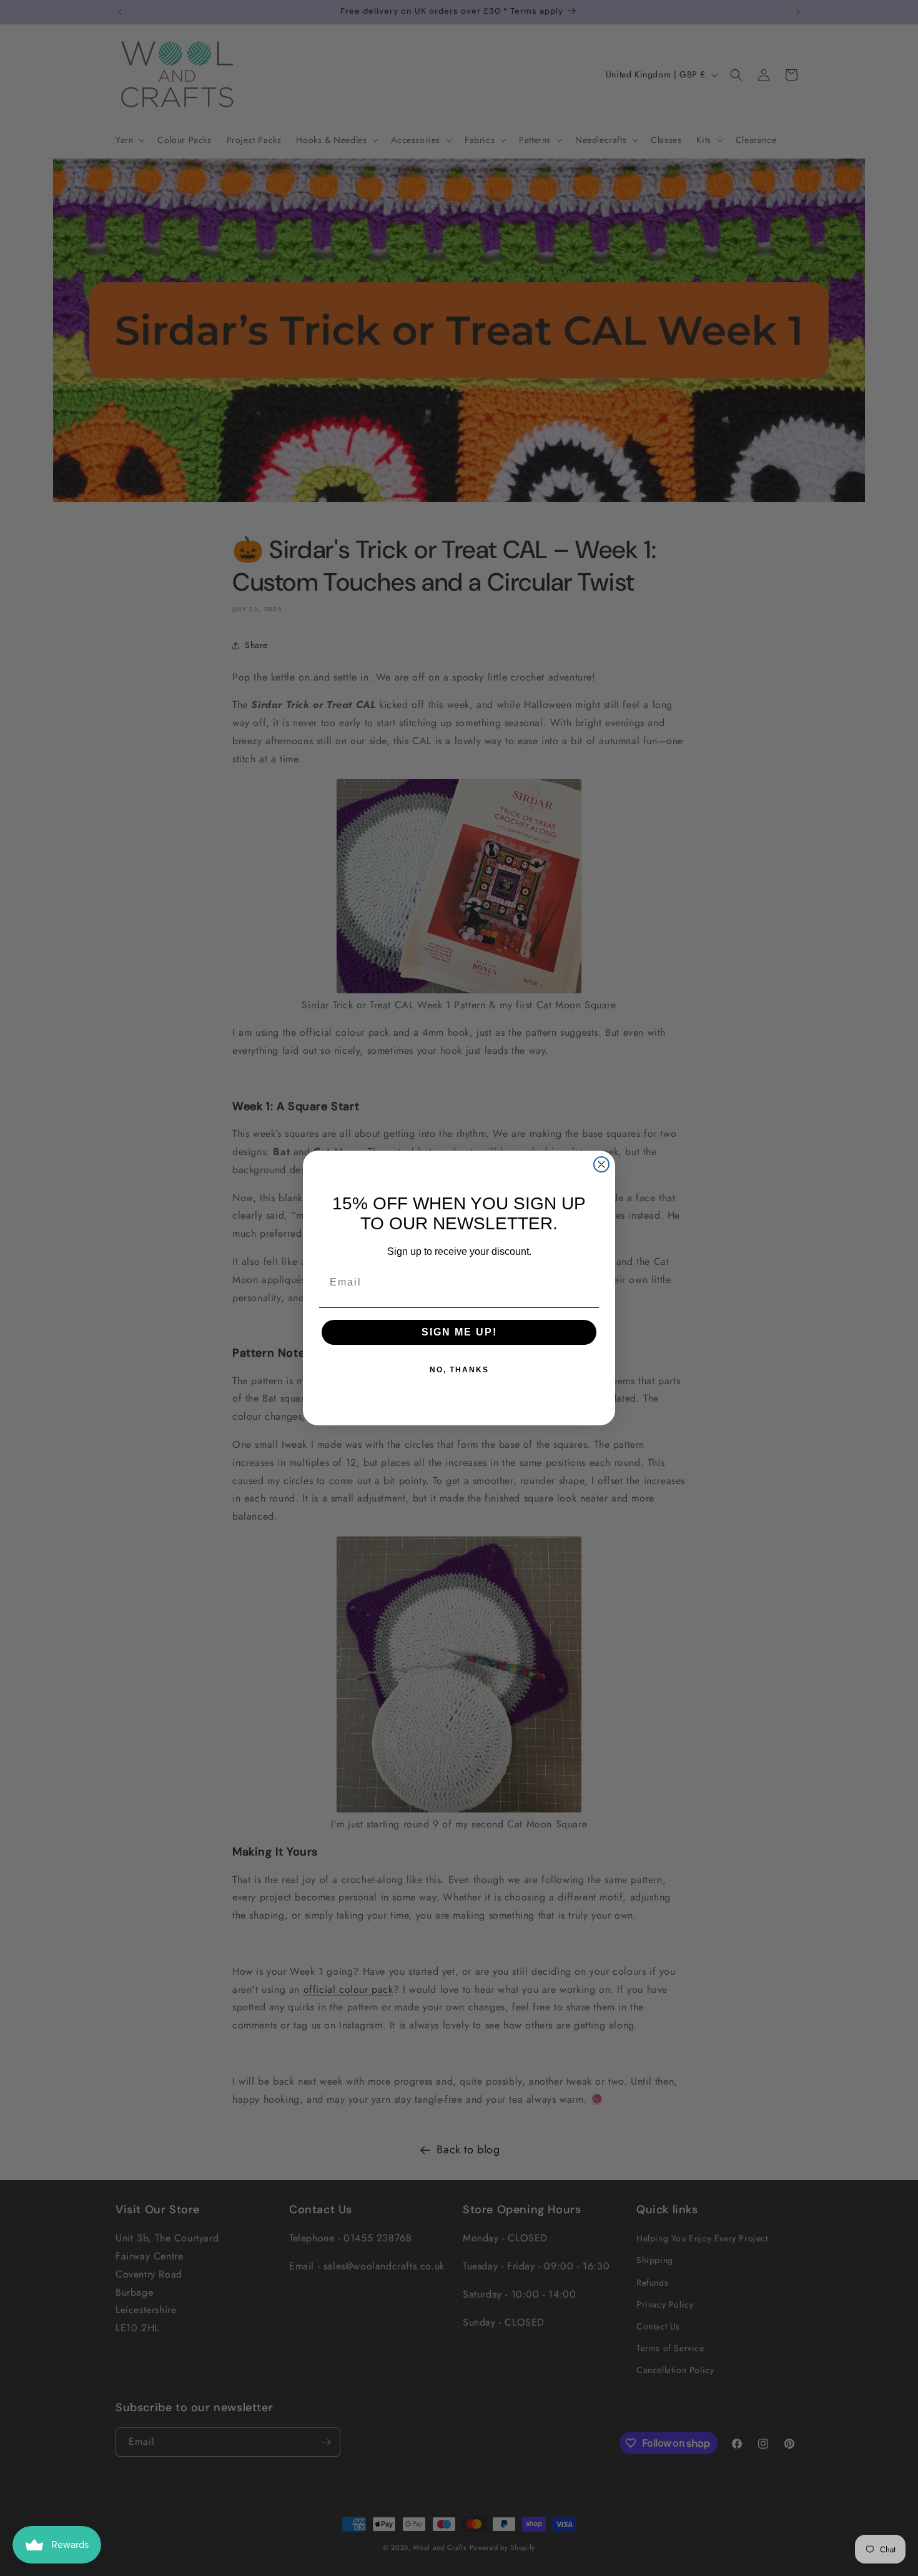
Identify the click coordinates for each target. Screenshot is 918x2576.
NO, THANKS (459, 1370)
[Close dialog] (601, 1164)
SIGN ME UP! (459, 1332)
